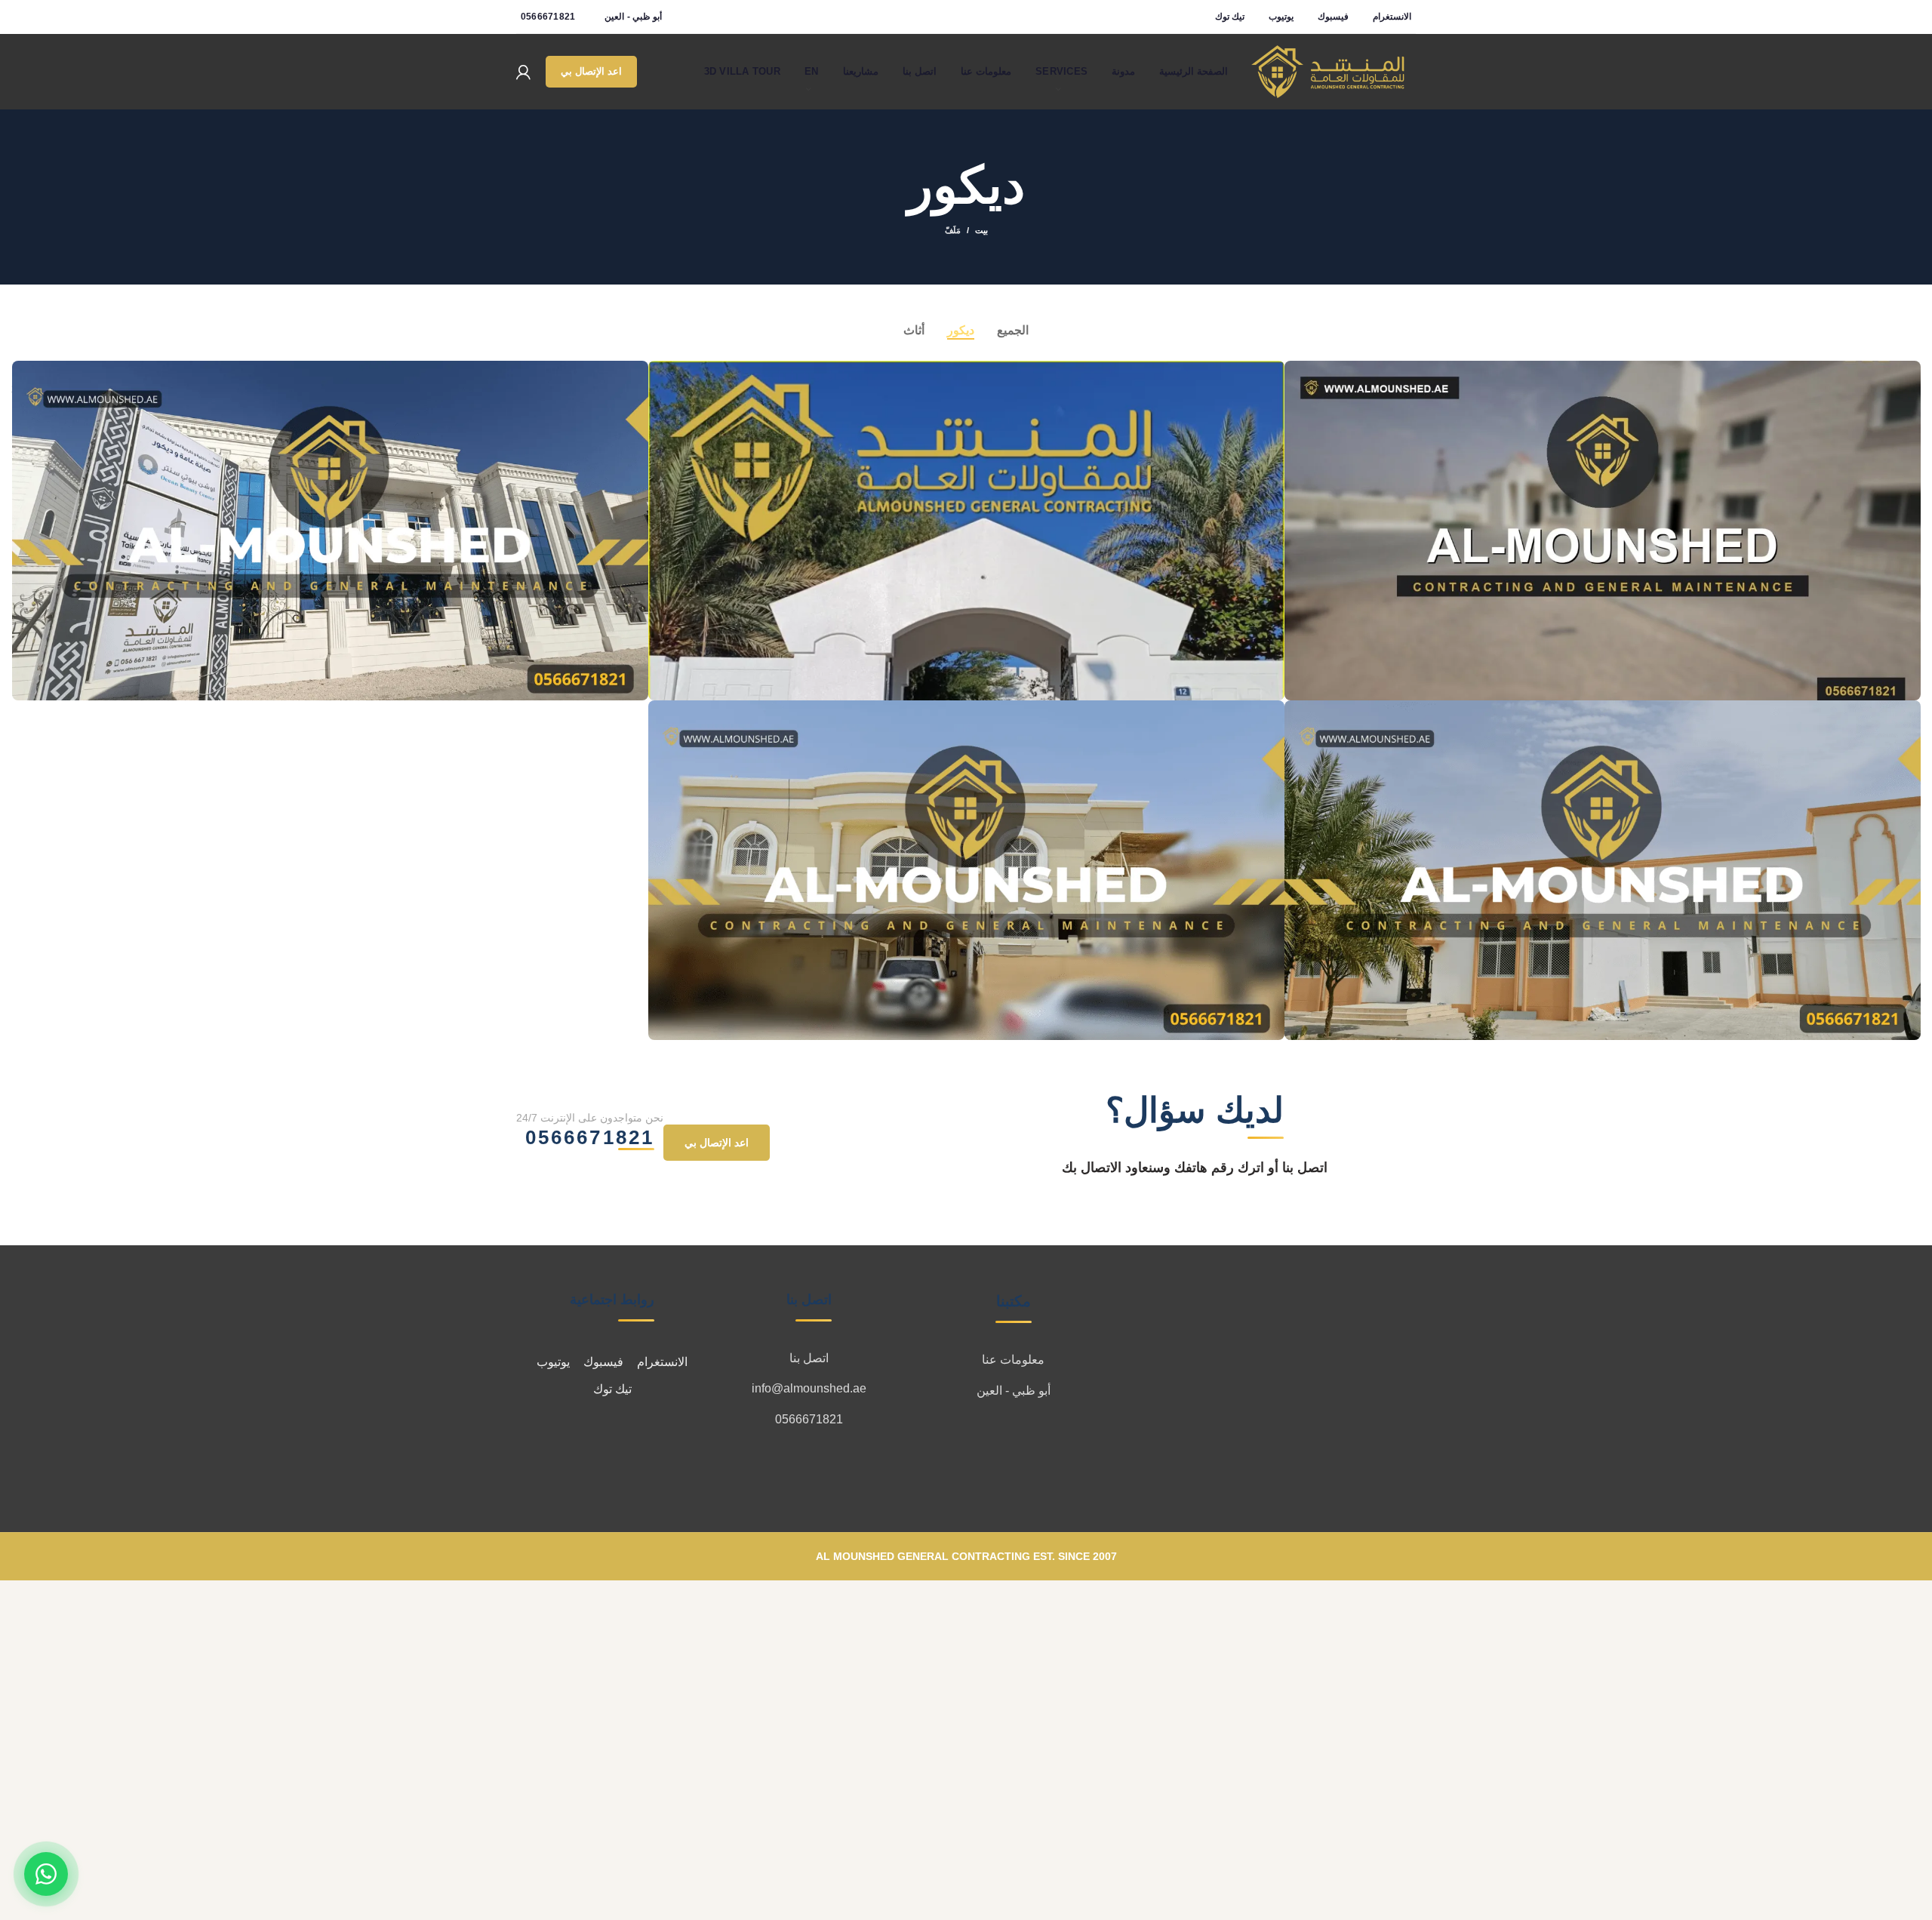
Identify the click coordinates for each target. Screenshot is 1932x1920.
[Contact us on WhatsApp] (46, 1874)
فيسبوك (603, 1362)
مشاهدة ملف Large (1296, 372)
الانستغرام (662, 1362)
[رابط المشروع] (1603, 531)
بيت (981, 230)
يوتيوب (553, 1362)
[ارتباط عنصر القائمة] (1013, 1360)
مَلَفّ (953, 230)
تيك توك (612, 1389)
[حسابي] (523, 72)
